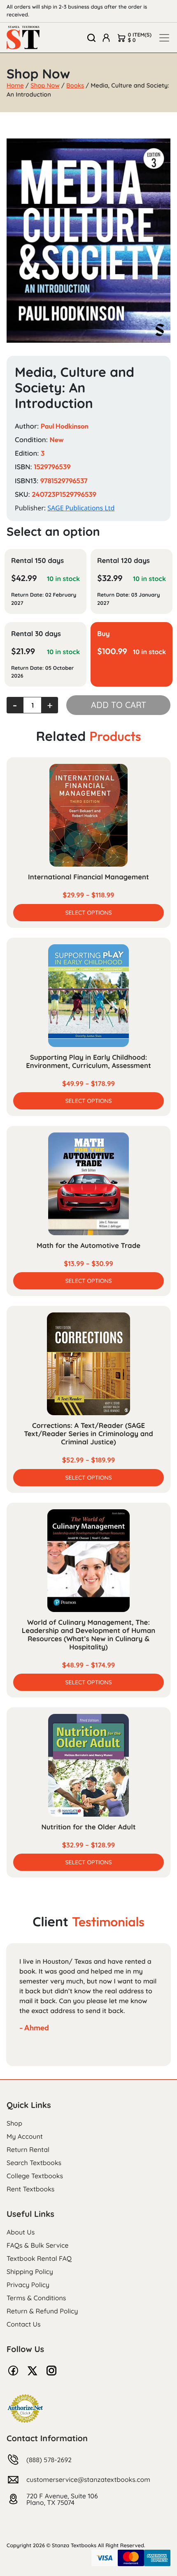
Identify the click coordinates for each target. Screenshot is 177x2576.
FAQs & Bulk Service (37, 2245)
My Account (25, 2136)
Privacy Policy (28, 2285)
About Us (21, 2232)
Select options (88, 913)
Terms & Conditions (36, 2298)
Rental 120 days (123, 561)
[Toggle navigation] (164, 38)
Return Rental (28, 2149)
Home (15, 85)
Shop (14, 2123)
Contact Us (24, 2324)
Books (75, 85)
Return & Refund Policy (42, 2311)
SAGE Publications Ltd (81, 508)
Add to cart (119, 705)
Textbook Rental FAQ (39, 2258)
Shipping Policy (30, 2272)
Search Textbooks (34, 2163)
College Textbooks (35, 2176)
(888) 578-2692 (49, 2460)
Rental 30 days (36, 634)
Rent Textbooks (30, 2189)
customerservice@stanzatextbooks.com (88, 2479)
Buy (104, 634)
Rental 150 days (37, 561)
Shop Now (45, 85)
